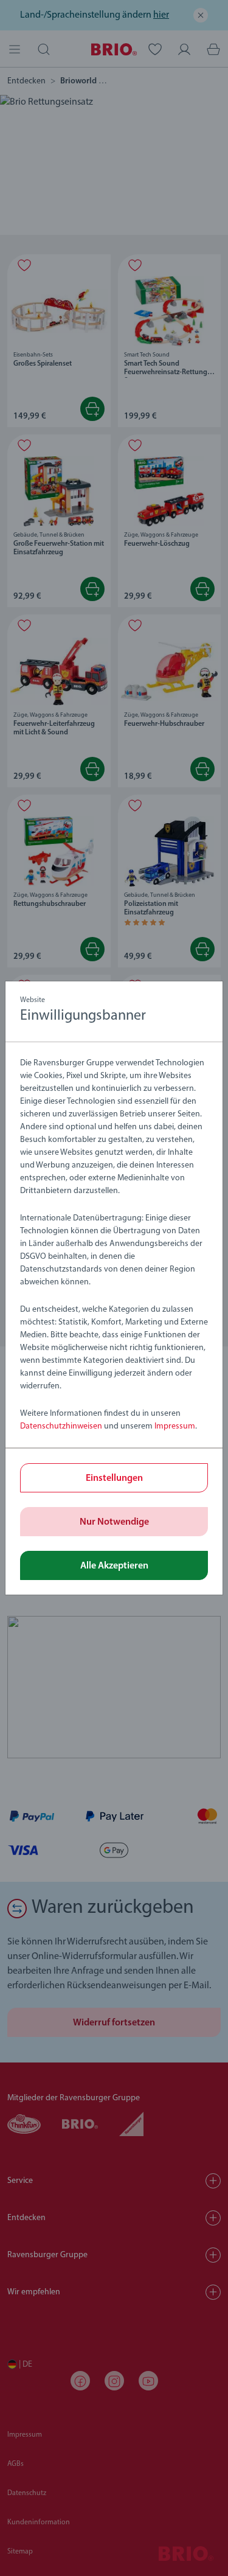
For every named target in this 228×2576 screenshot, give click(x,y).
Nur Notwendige (114, 1522)
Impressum (175, 1426)
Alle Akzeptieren (114, 1566)
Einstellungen (114, 1478)
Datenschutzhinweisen (61, 1426)
